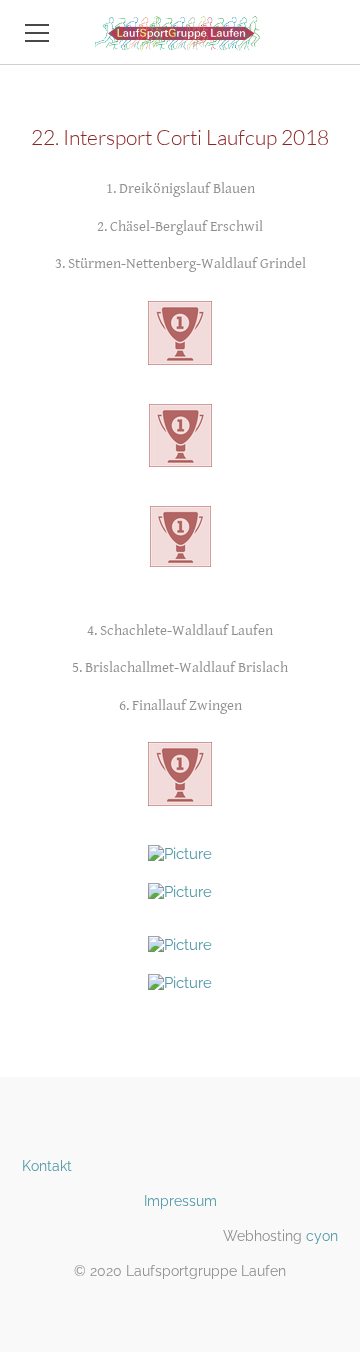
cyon (322, 1236)
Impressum (180, 1201)
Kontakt (47, 1166)
